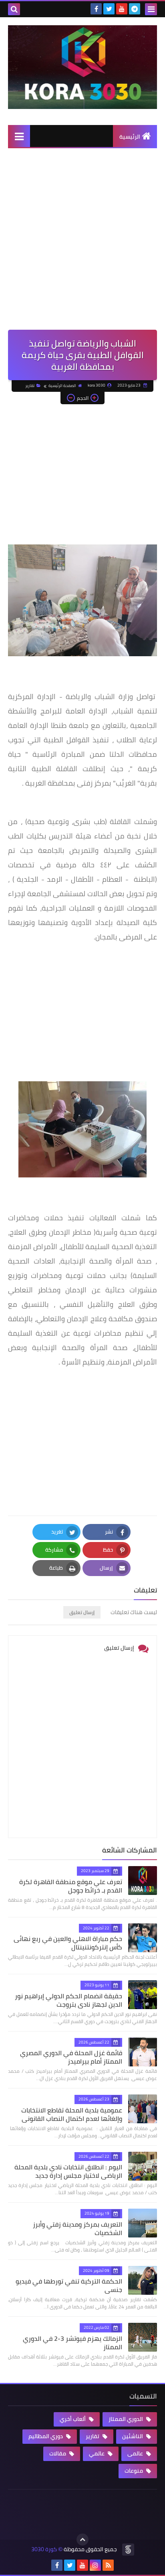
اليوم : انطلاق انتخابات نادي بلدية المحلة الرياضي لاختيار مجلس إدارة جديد (68, 2171)
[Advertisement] (82, 243)
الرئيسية (130, 137)
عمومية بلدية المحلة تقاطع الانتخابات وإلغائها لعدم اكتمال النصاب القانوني (72, 2114)
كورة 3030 (44, 2549)
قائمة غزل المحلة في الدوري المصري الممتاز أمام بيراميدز (71, 2057)
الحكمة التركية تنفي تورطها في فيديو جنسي (69, 2285)
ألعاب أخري (73, 2419)
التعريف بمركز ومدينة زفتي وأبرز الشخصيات (77, 2228)
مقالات (58, 2453)
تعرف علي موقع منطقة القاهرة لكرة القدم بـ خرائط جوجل (71, 1886)
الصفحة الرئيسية (62, 386)
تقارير (30, 386)
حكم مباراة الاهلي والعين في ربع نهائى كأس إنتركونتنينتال (68, 1943)
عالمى (136, 2453)
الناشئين (133, 2436)
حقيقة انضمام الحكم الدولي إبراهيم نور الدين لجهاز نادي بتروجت (68, 2000)
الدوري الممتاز (126, 2419)
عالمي (97, 2453)
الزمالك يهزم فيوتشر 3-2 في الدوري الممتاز (72, 2343)
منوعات (134, 2471)
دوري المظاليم (46, 2436)
